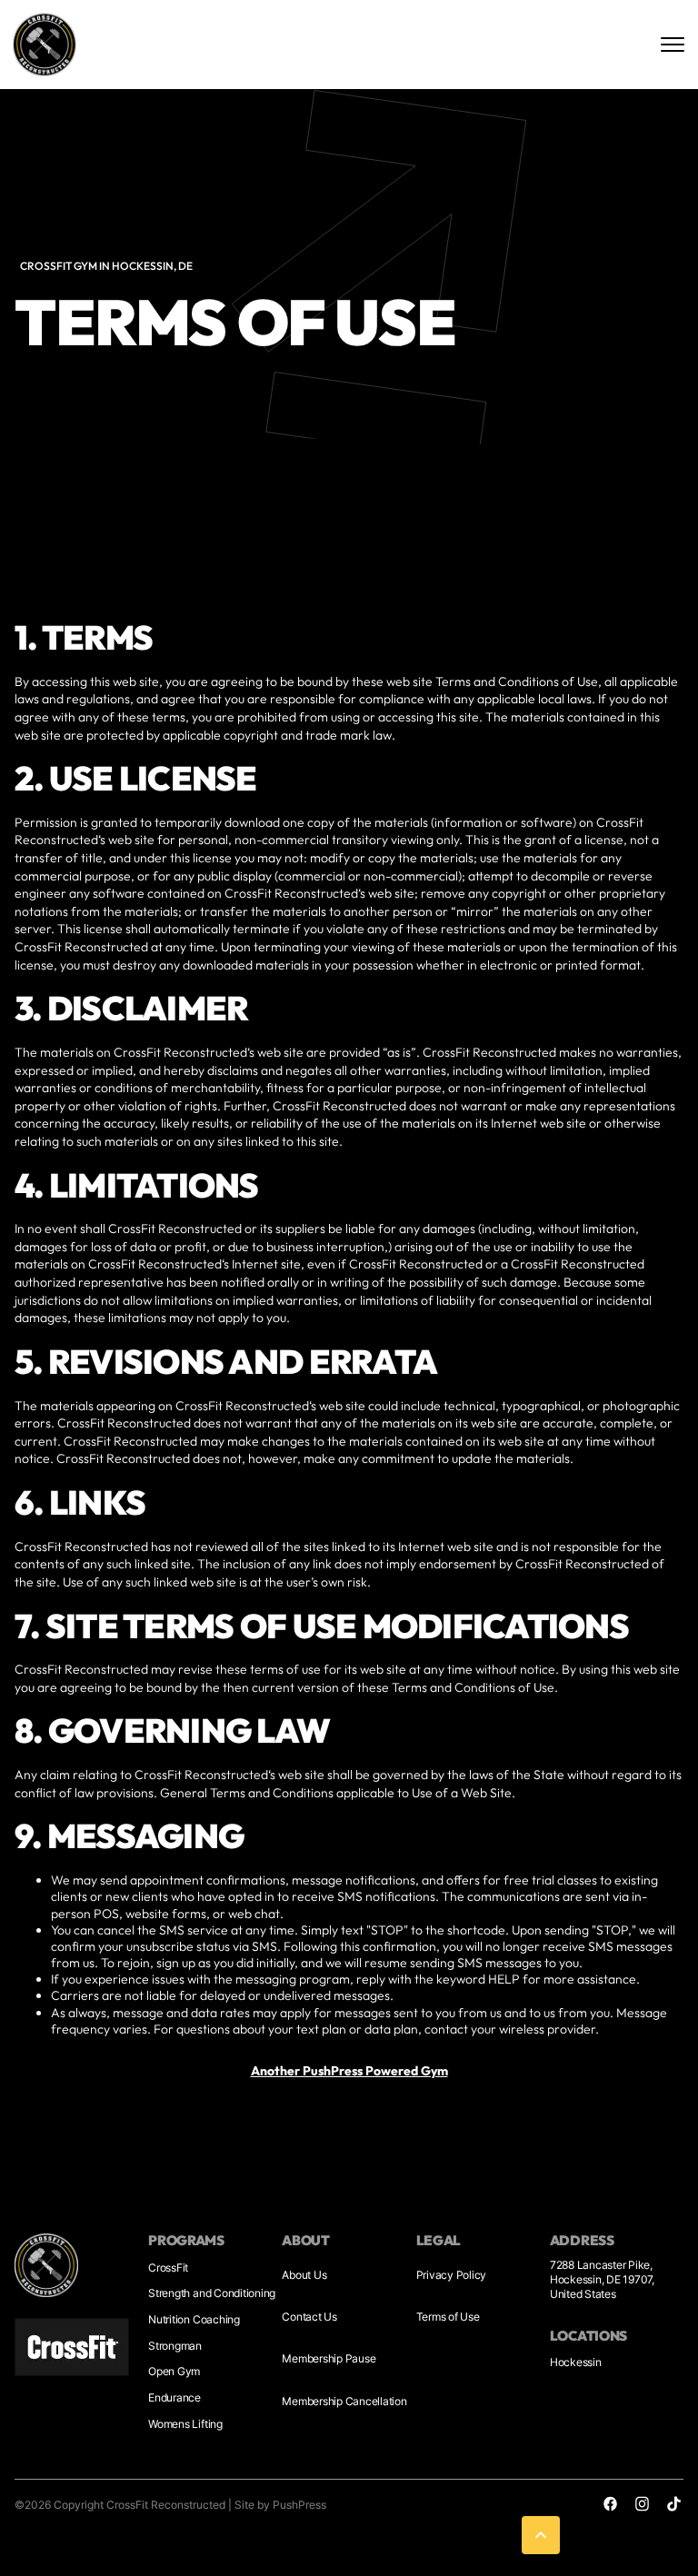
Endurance (174, 2397)
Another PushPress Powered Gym (349, 2071)
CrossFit (168, 2268)
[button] (541, 2535)
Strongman (175, 2346)
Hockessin (576, 2362)
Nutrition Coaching (194, 2319)
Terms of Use (448, 2317)
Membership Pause (329, 2358)
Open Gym (174, 2371)
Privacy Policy (452, 2275)
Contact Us (309, 2317)
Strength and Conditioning (212, 2293)
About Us (304, 2275)
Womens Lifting (185, 2424)
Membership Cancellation (344, 2401)
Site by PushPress (280, 2505)
